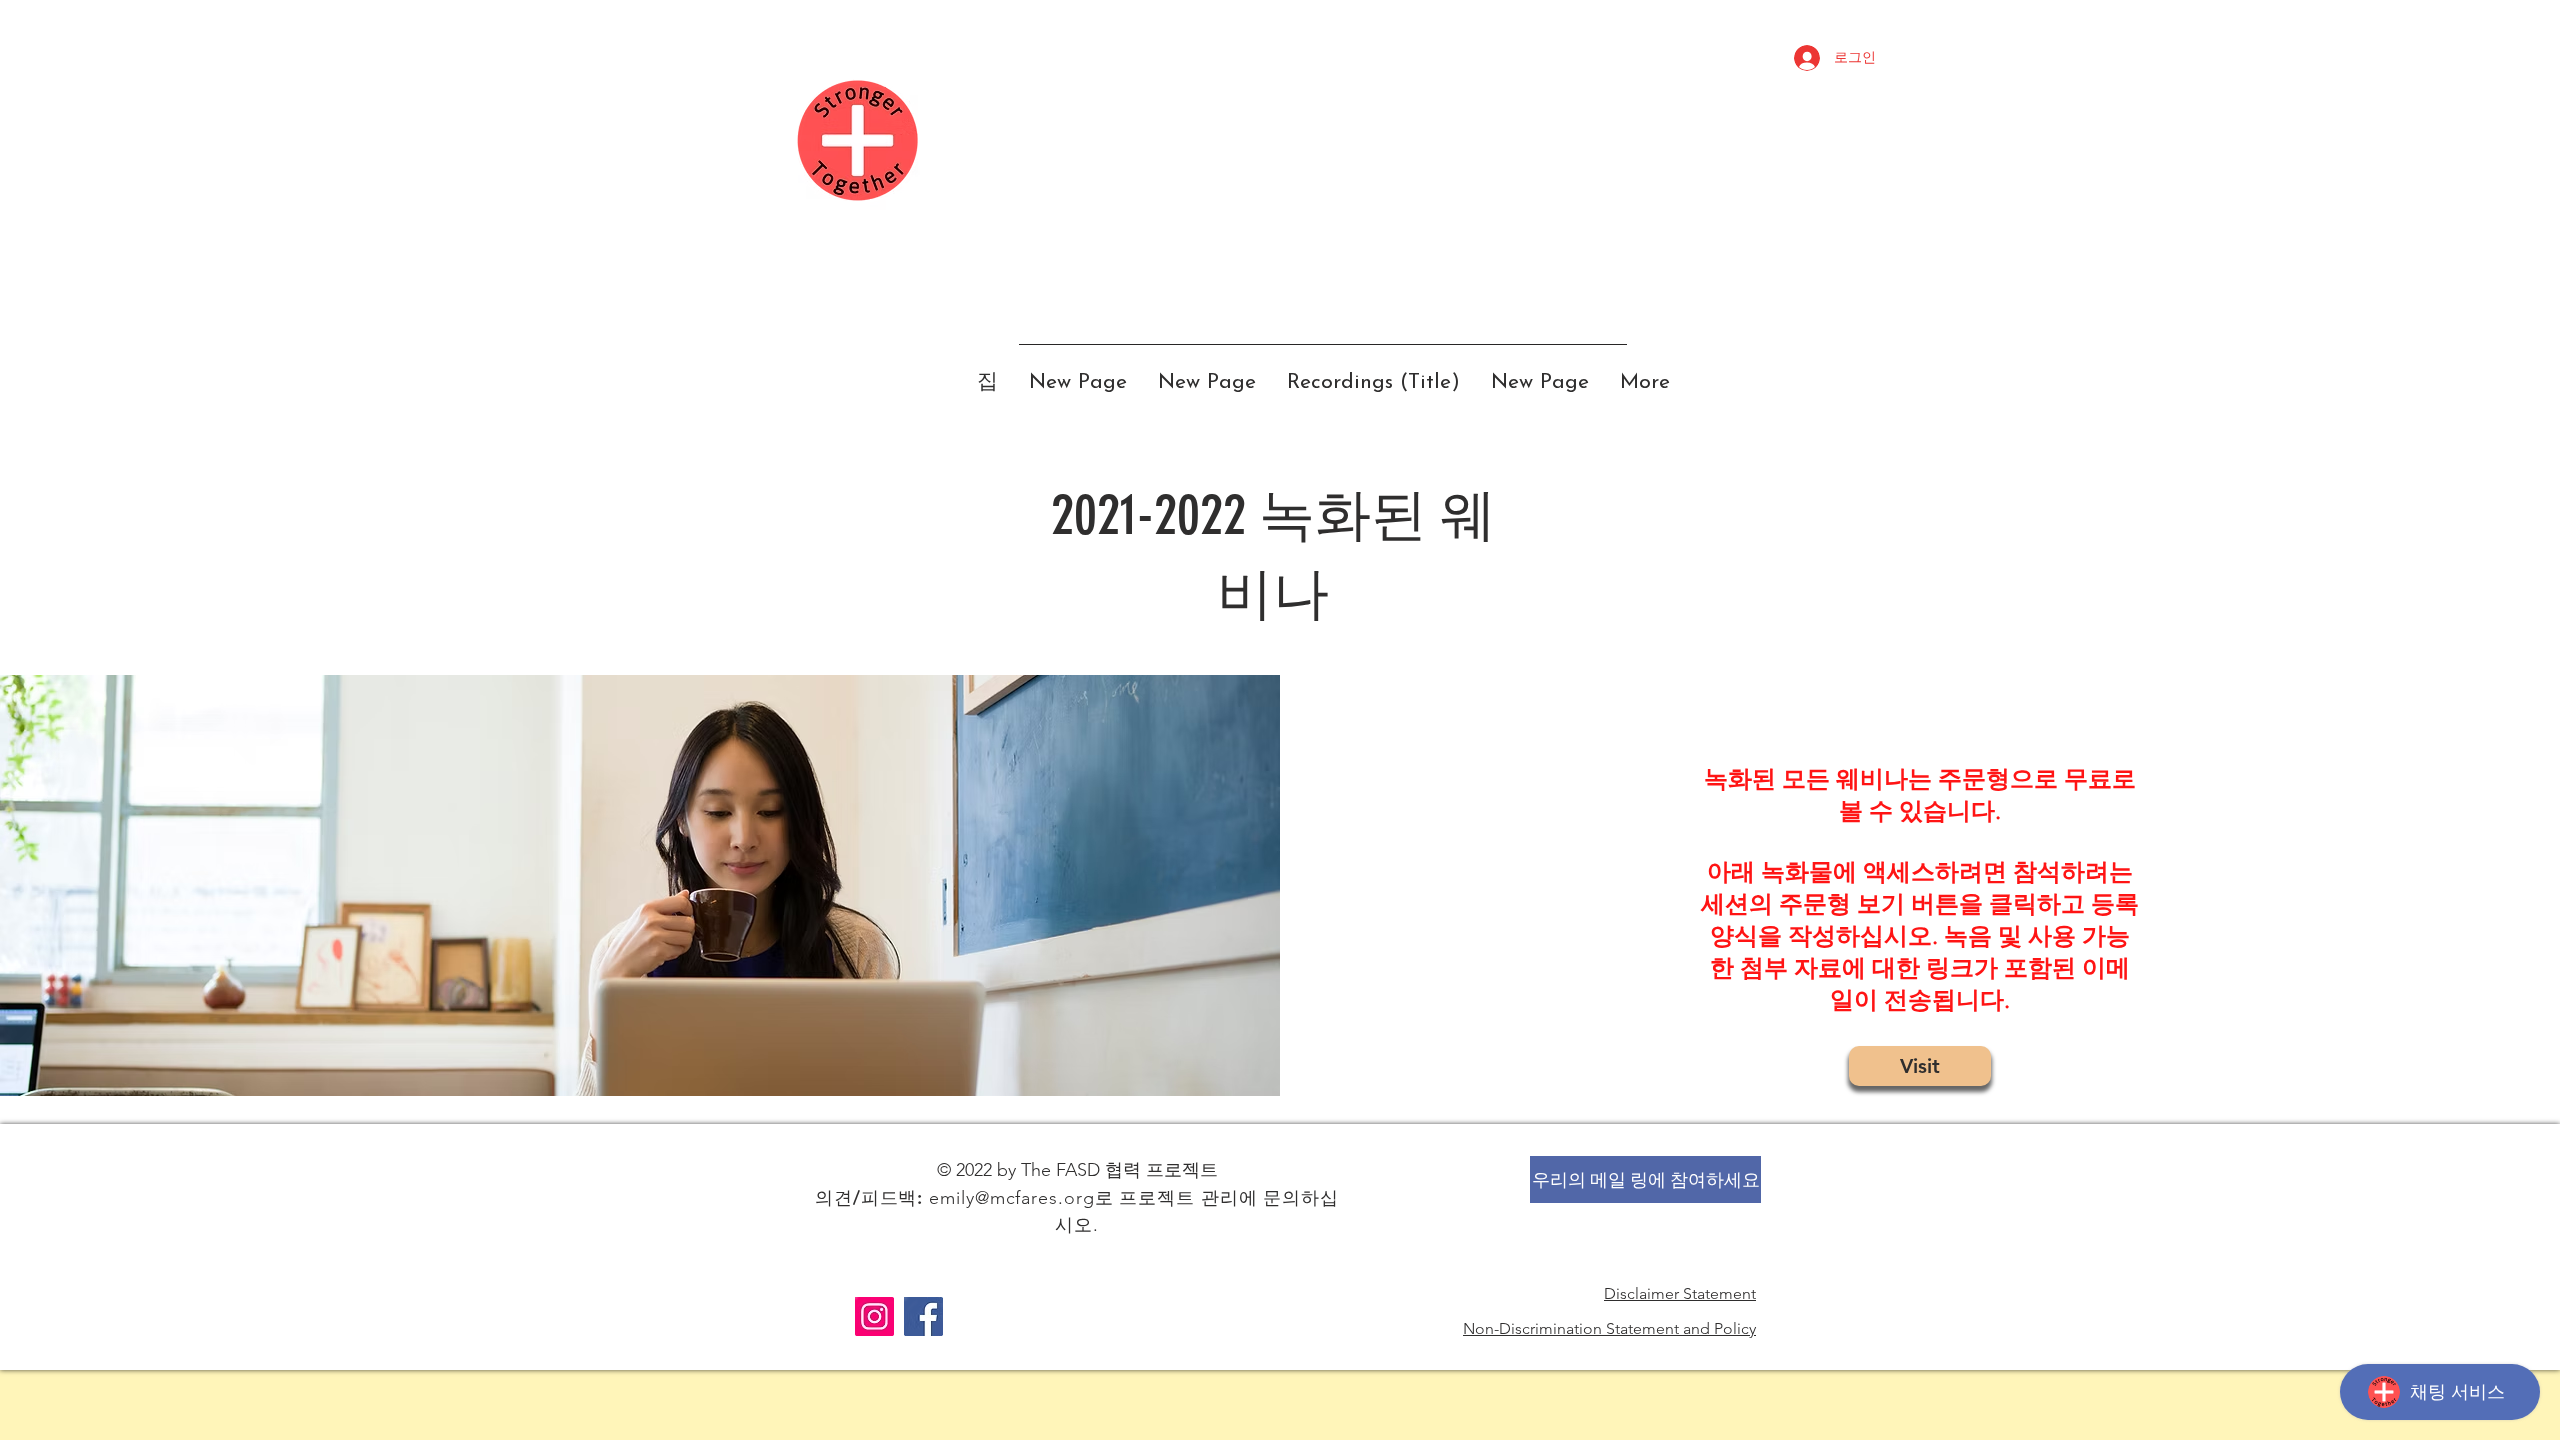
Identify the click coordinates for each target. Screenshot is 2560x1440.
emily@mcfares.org (1011, 1198)
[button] (1645, 1179)
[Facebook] (923, 1316)
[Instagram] (874, 1316)
